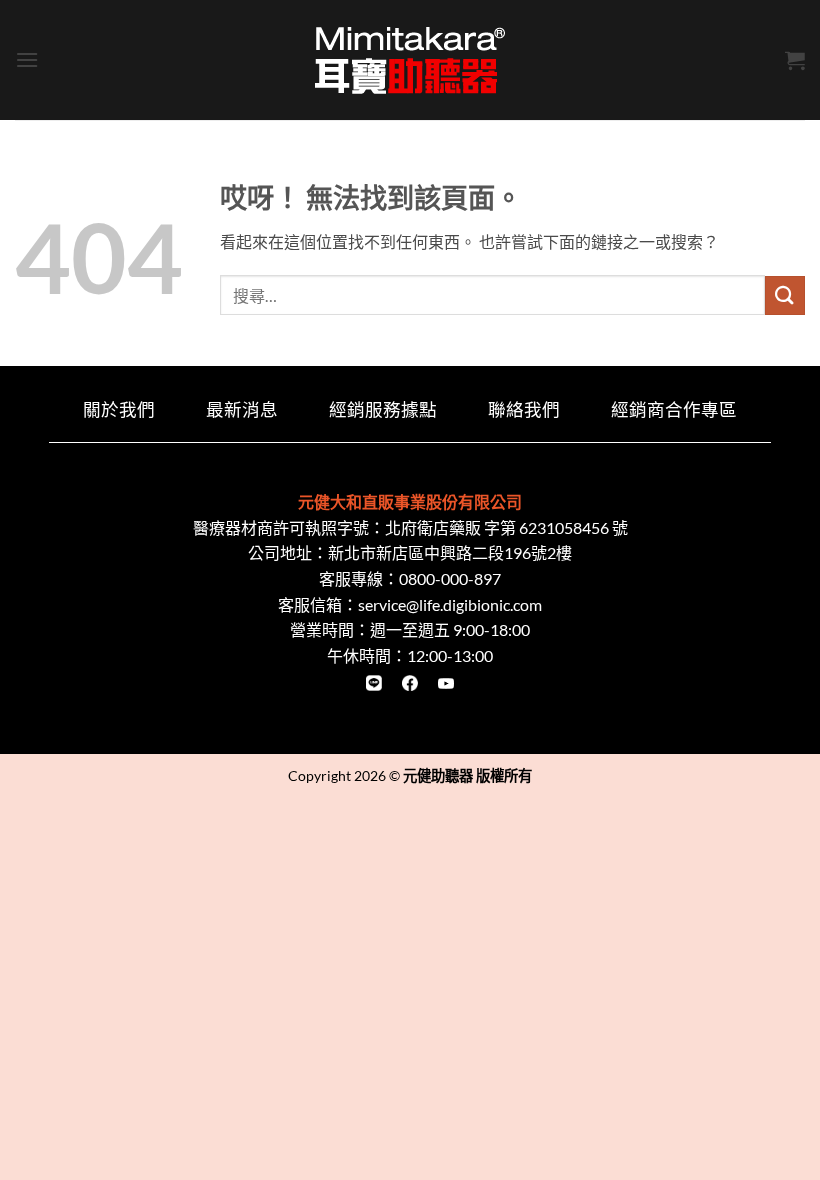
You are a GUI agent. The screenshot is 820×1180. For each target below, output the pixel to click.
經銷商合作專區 (674, 409)
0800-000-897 (450, 578)
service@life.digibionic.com (450, 604)
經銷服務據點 (383, 409)
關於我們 (119, 409)
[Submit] (785, 295)
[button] (27, 59)
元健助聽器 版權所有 (467, 775)
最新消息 (242, 409)
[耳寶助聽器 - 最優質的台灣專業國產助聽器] (410, 60)
